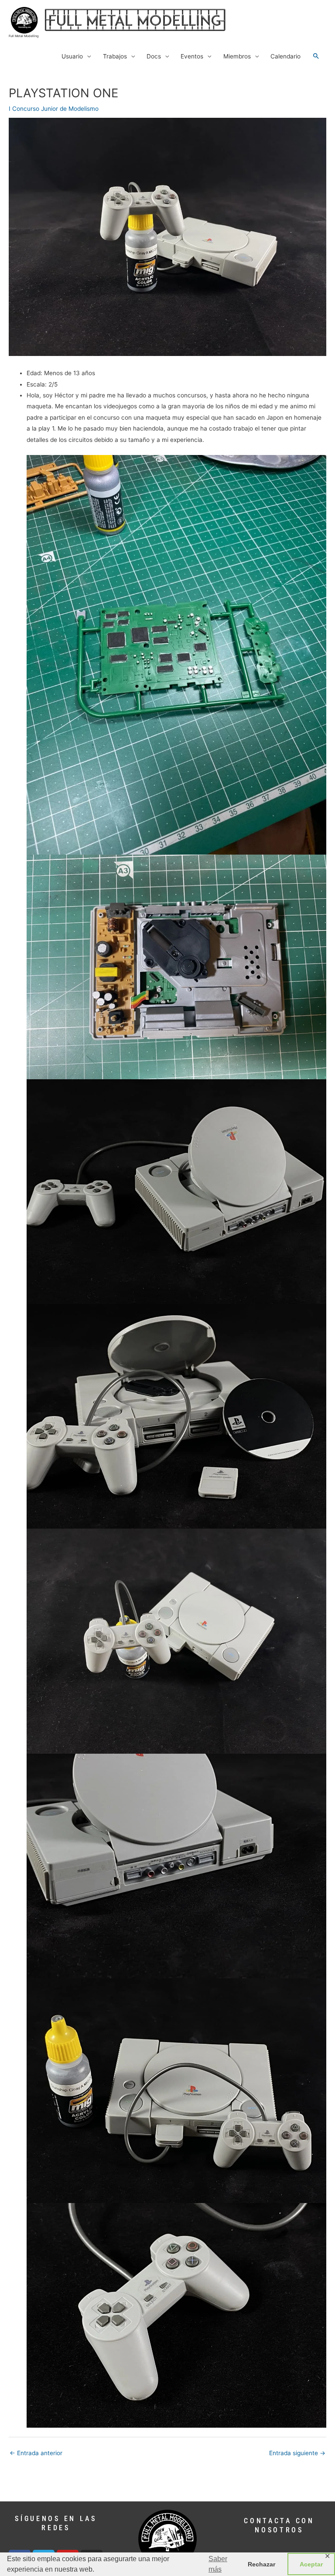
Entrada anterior (36, 2453)
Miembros (237, 56)
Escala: (37, 384)
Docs (154, 56)
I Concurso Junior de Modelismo (54, 109)
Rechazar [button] (262, 2564)
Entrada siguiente (297, 2453)
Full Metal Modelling (24, 36)
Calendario (285, 56)
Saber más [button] (218, 2564)
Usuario (72, 56)
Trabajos (115, 56)
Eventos (192, 56)
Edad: (34, 373)
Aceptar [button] (311, 2564)
